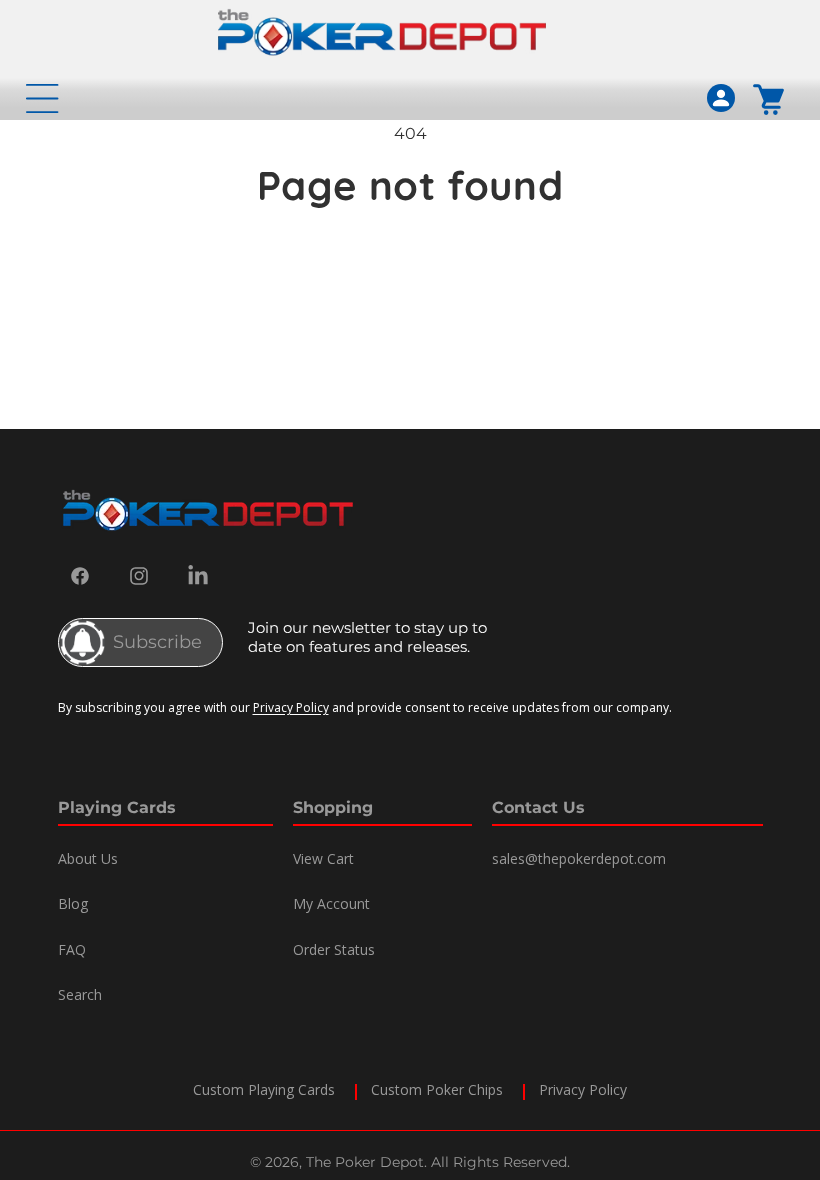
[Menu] (42, 98)
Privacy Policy (291, 707)
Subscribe (157, 642)
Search (80, 994)
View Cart (323, 858)
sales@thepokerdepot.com (579, 858)
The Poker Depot (365, 1162)
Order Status (334, 949)
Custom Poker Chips (437, 1089)
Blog (73, 903)
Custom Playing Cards (264, 1089)
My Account (331, 903)
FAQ (72, 949)
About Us (88, 858)
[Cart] (770, 99)
